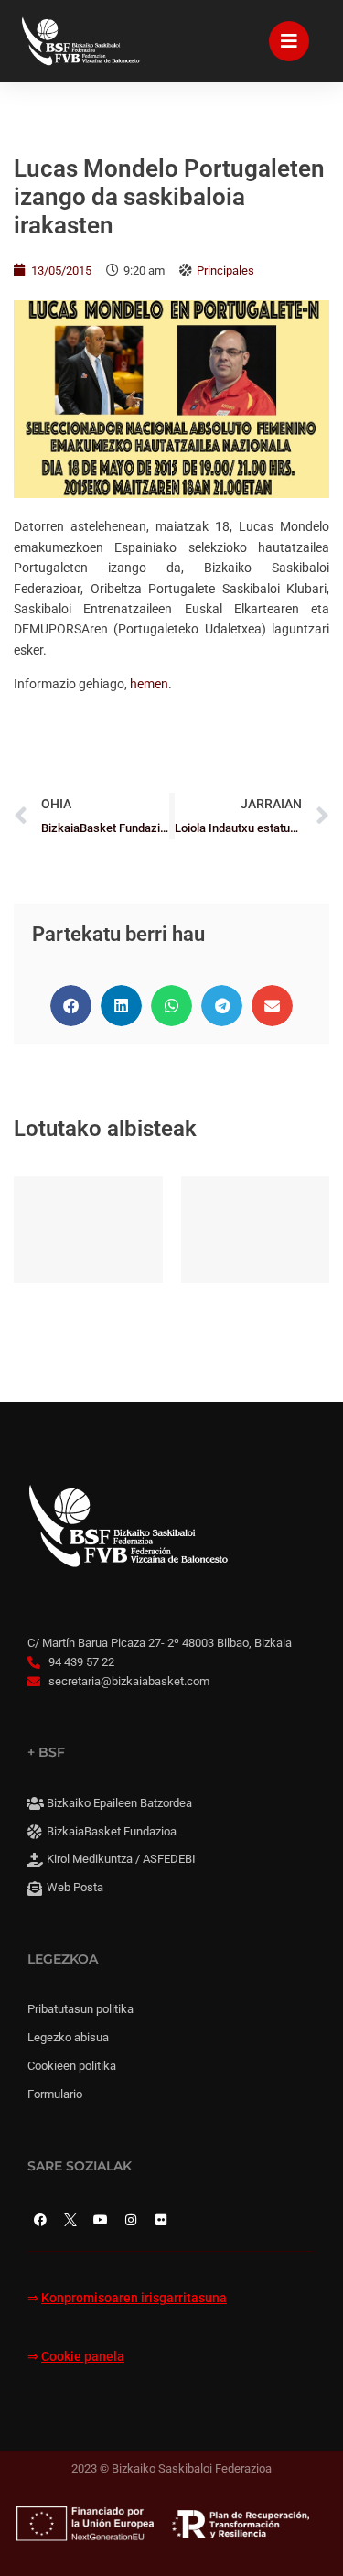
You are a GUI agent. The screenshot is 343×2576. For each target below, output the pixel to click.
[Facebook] (40, 2220)
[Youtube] (101, 2220)
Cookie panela (83, 2357)
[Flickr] (161, 2220)
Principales (225, 271)
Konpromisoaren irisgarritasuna (134, 2298)
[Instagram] (131, 2220)
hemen (149, 684)
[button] (71, 1006)
